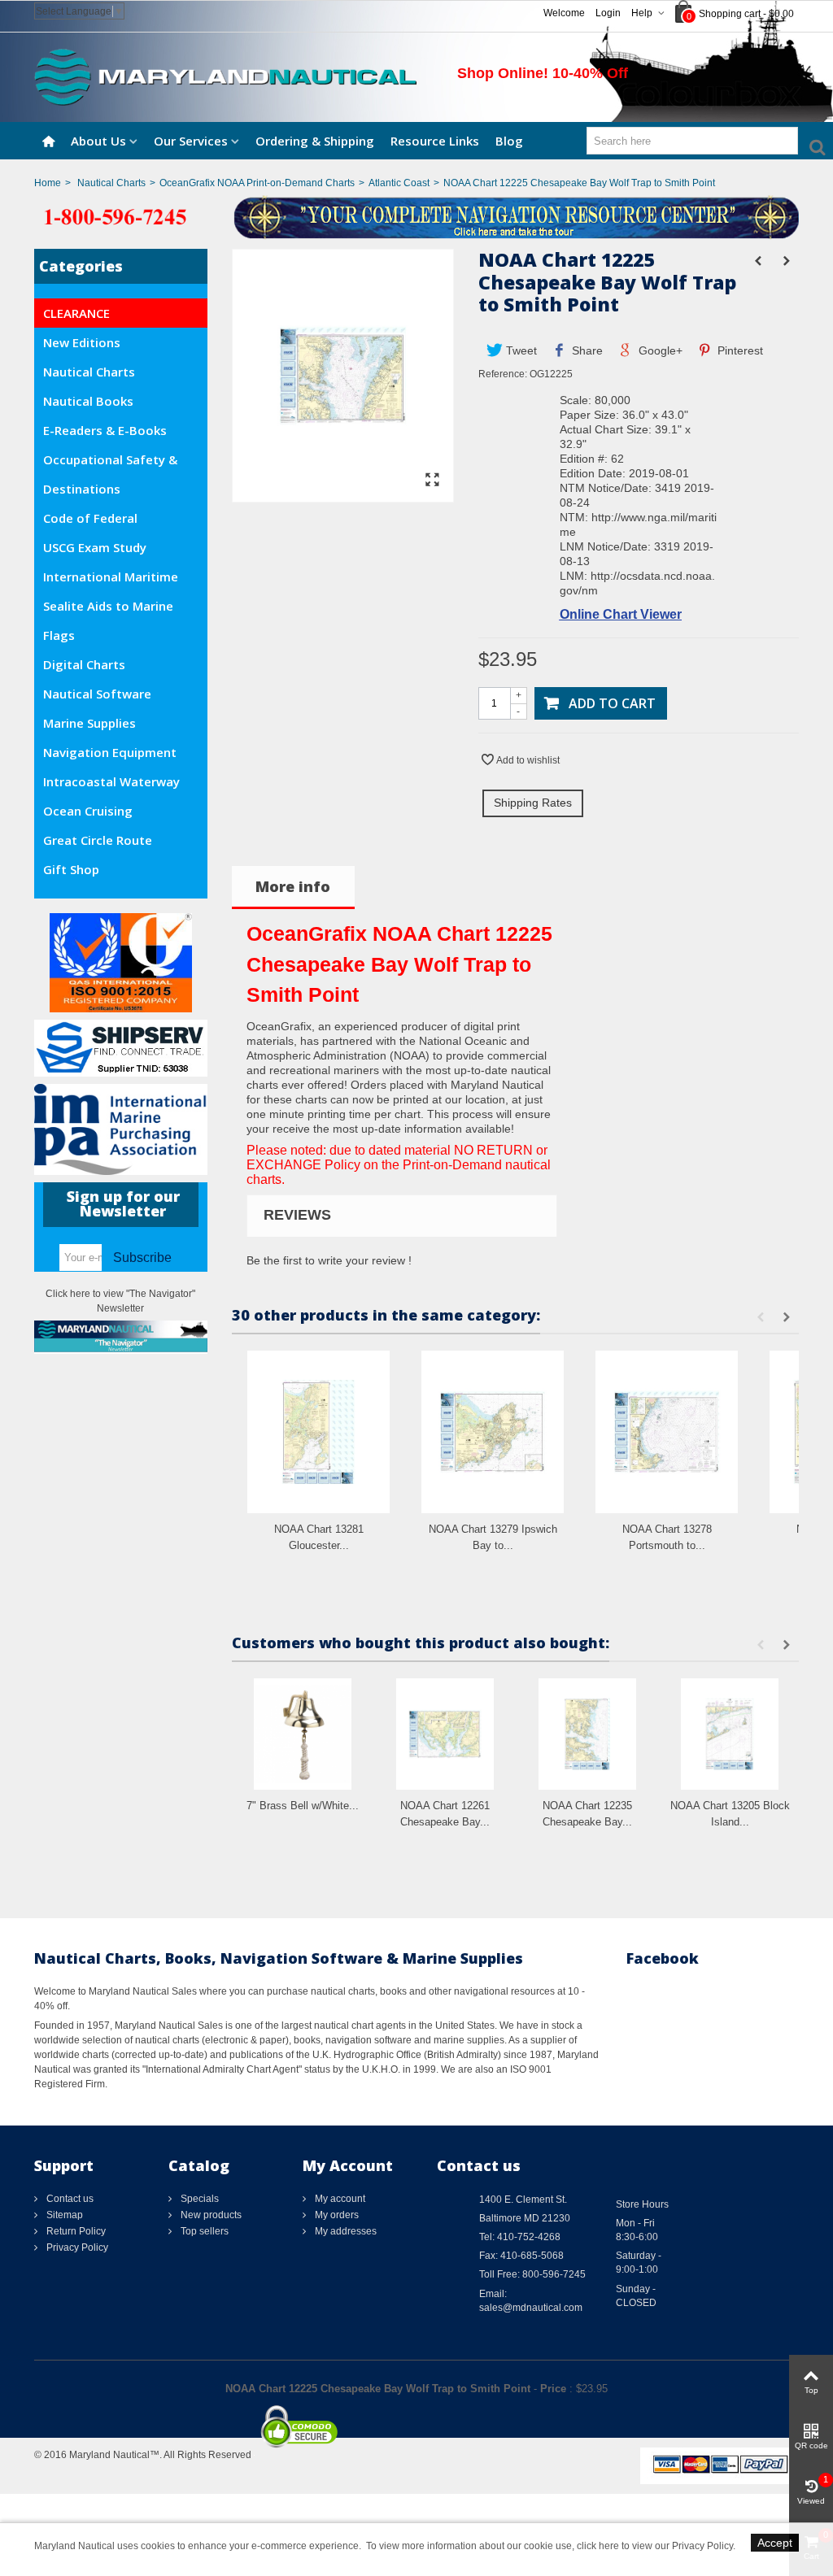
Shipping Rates (533, 803)
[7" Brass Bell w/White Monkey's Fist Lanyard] (303, 1734)
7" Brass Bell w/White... (303, 1806)
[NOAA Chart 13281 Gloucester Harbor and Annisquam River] (318, 1432)
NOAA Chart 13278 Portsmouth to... (667, 1537)
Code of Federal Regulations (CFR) (95, 521)
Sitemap (63, 2215)
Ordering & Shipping (315, 141)
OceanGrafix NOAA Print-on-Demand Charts (257, 183)
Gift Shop (71, 869)
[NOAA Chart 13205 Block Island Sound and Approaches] (730, 1734)
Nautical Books (88, 401)
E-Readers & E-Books (105, 430)
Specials (198, 2199)
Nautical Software (97, 694)
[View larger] (433, 481)
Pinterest (739, 350)
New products (210, 2215)
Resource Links (435, 141)
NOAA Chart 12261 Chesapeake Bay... (445, 1814)
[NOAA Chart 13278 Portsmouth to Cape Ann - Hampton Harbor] (667, 1432)
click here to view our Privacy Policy (655, 2546)
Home (48, 183)
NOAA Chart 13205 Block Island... (730, 1814)
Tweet (520, 350)
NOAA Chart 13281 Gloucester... (319, 1537)
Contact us (69, 2199)
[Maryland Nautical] (225, 76)
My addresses (345, 2231)
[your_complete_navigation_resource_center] (416, 216)
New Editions (82, 342)
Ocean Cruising (88, 811)
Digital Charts (84, 664)
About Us (98, 141)
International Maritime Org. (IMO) (111, 580)
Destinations (82, 489)
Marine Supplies (89, 723)
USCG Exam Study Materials (95, 550)
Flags (59, 635)
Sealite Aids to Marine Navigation (108, 609)
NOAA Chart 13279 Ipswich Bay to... (493, 1537)
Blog (509, 141)
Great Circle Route (98, 840)
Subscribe (142, 1258)
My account (339, 2199)
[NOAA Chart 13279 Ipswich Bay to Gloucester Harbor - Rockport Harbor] (493, 1432)
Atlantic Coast (399, 183)
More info (293, 886)
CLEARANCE (76, 313)
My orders (336, 2215)
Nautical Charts (111, 183)
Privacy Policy (76, 2247)
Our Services (191, 141)
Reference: (503, 374)
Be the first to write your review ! (329, 1260)
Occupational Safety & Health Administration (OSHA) (110, 463)
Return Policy (75, 2231)
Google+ (659, 350)
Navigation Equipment (110, 752)
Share (586, 350)
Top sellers (203, 2231)
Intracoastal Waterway (111, 781)
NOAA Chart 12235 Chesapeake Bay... (587, 1814)
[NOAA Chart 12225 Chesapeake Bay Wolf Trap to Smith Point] (343, 494)
